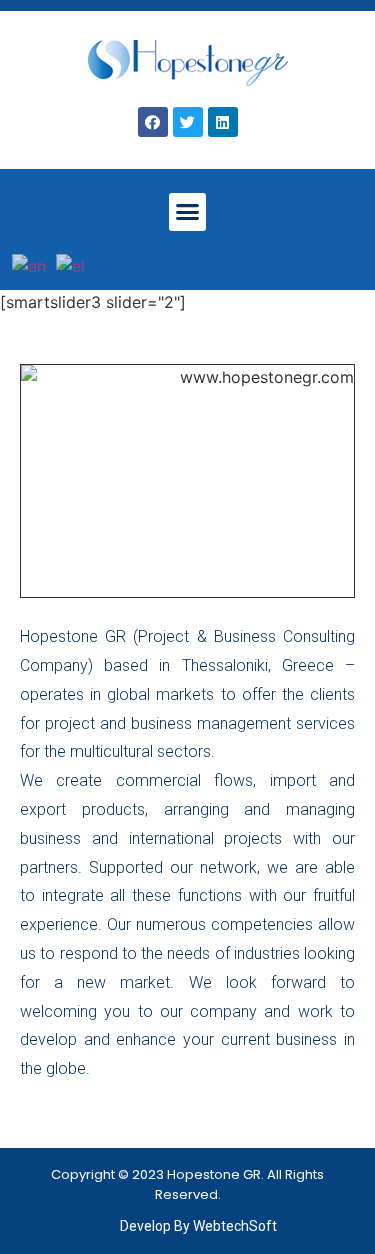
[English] (30, 265)
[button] (188, 212)
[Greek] (71, 265)
